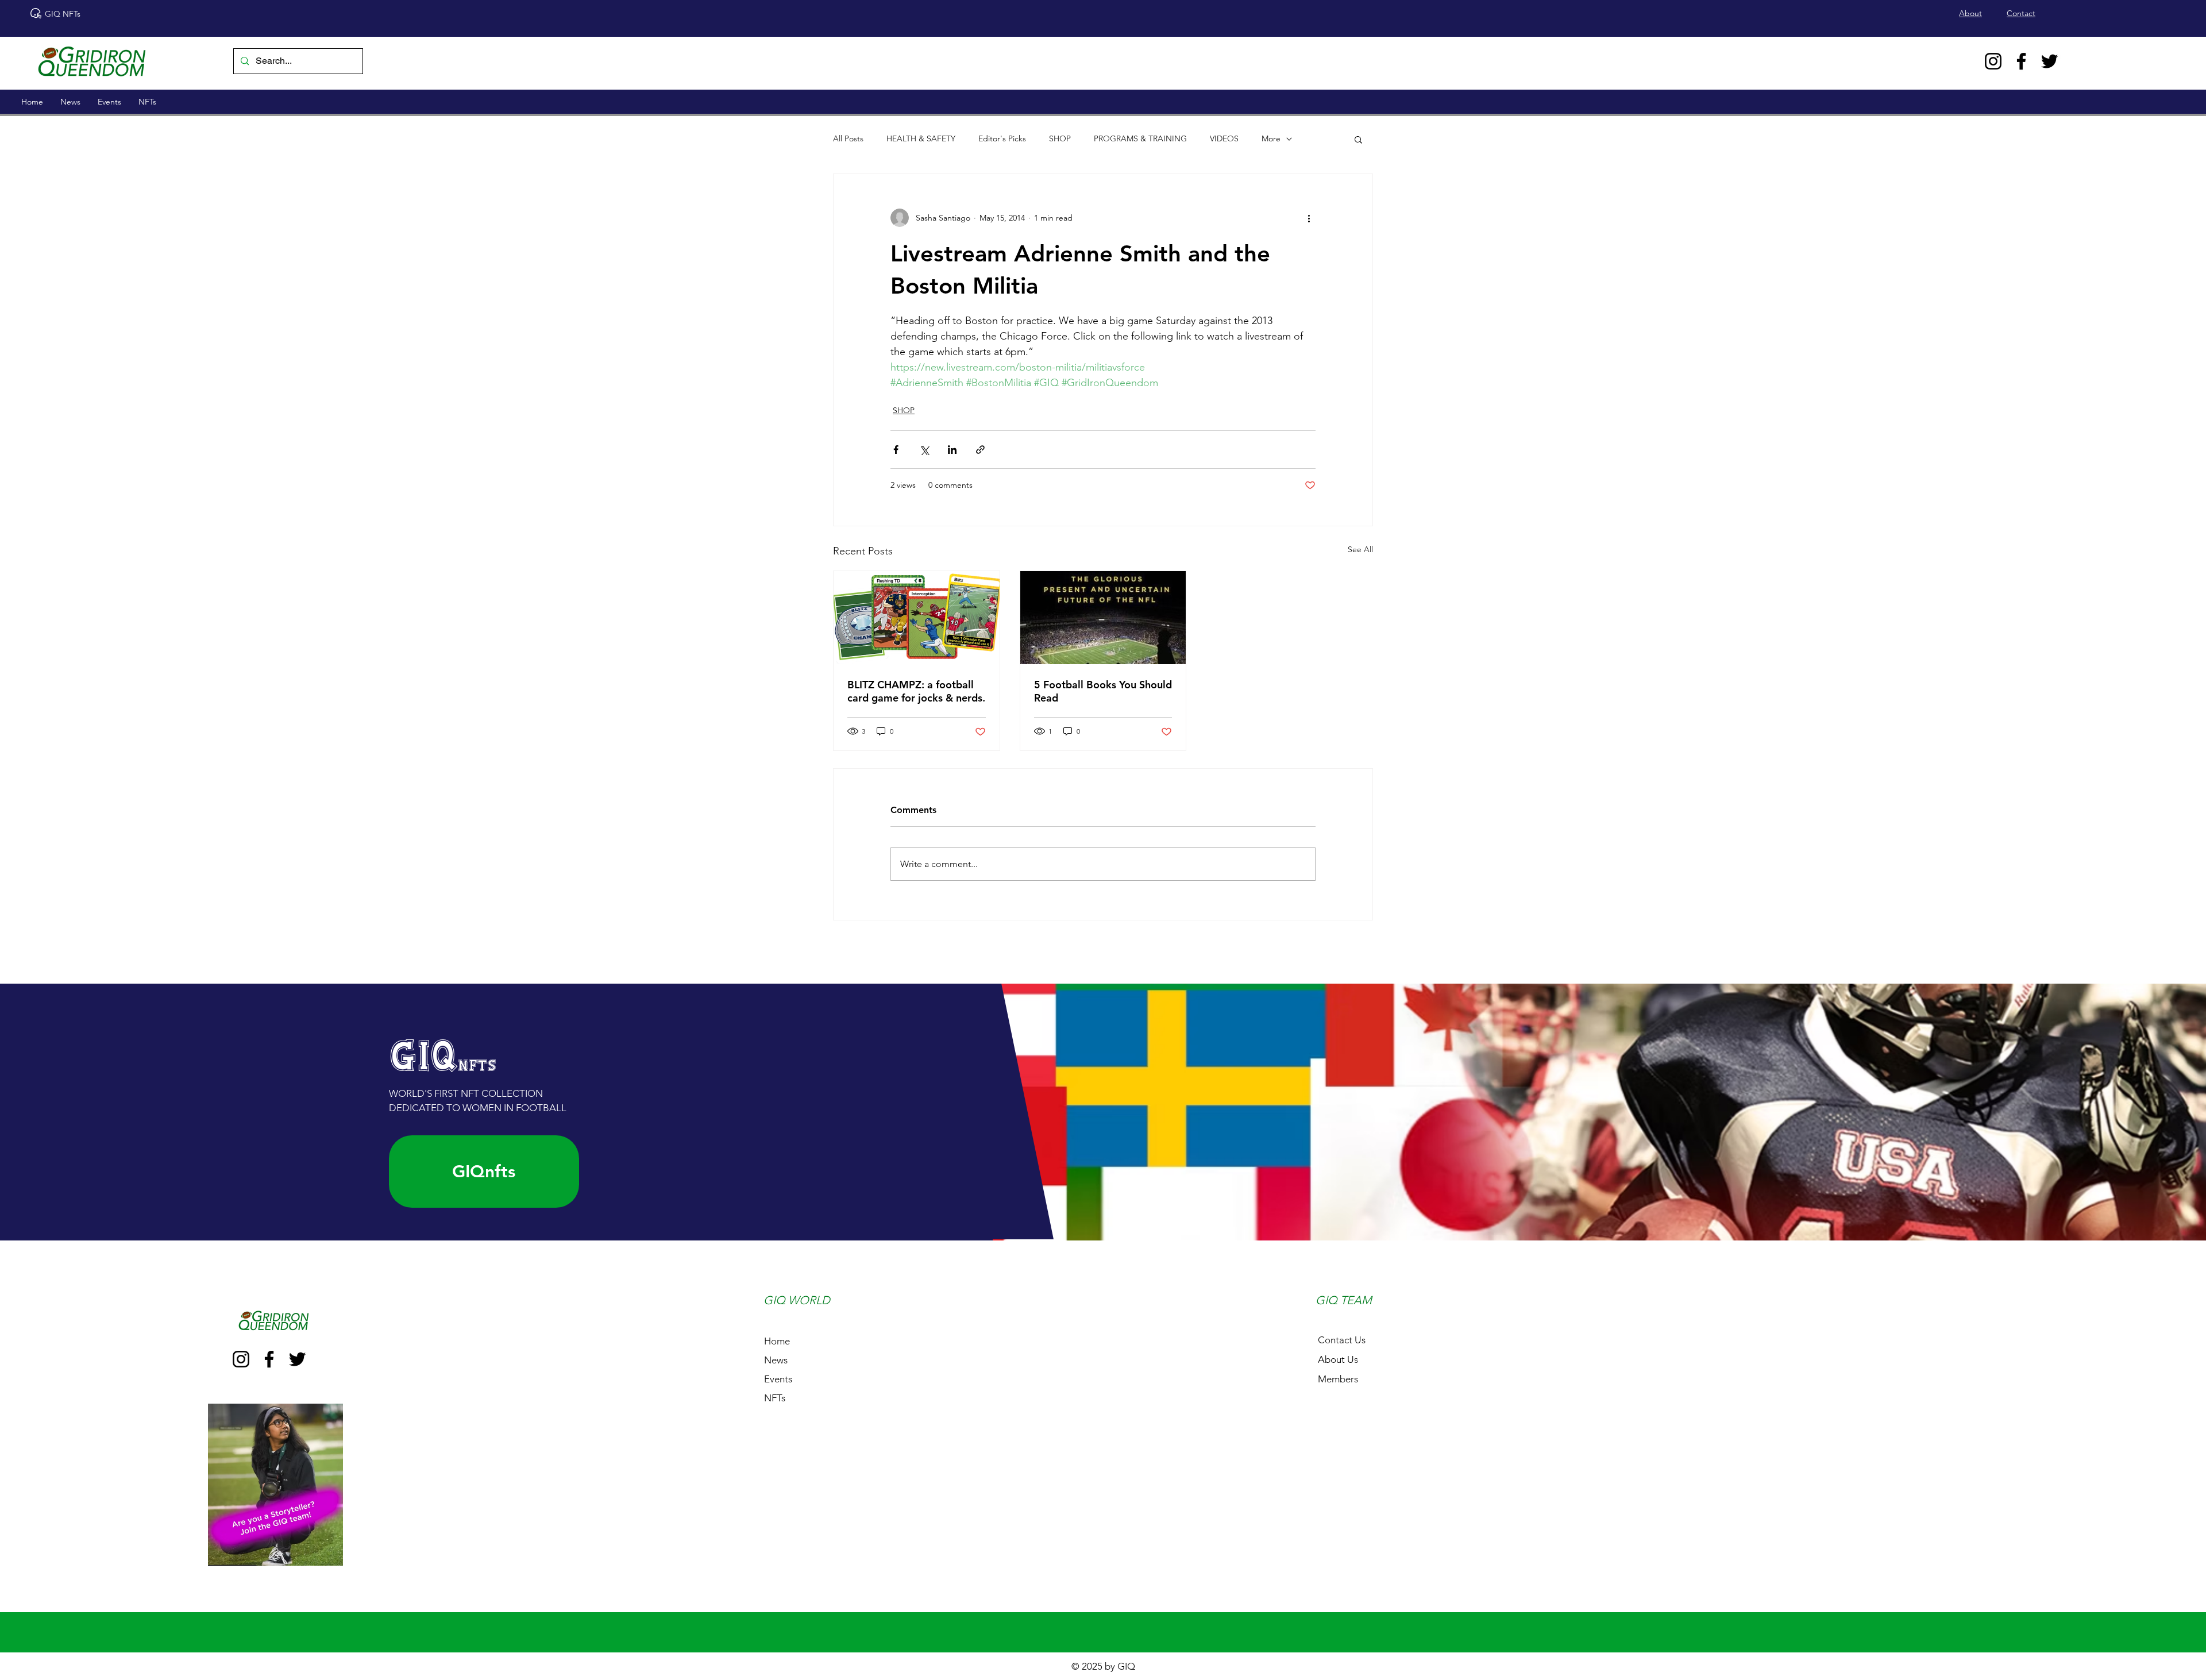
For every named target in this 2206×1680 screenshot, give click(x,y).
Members (1338, 1379)
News (776, 1360)
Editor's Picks (1002, 138)
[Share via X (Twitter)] (924, 450)
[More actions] (1309, 218)
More (1271, 138)
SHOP (1060, 138)
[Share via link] (980, 450)
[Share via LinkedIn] (952, 450)
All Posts (848, 138)
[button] (1358, 139)
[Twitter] (2049, 61)
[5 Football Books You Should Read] (1103, 618)
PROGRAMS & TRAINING (1140, 138)
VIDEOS (1224, 138)
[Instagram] (1993, 61)
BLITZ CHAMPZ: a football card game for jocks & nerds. (916, 691)
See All (1360, 549)
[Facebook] (2021, 61)
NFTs (775, 1398)
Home (777, 1341)
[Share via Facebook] (896, 450)
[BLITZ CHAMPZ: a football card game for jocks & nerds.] (917, 618)
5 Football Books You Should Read (1103, 691)
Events (778, 1379)
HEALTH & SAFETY (921, 138)
